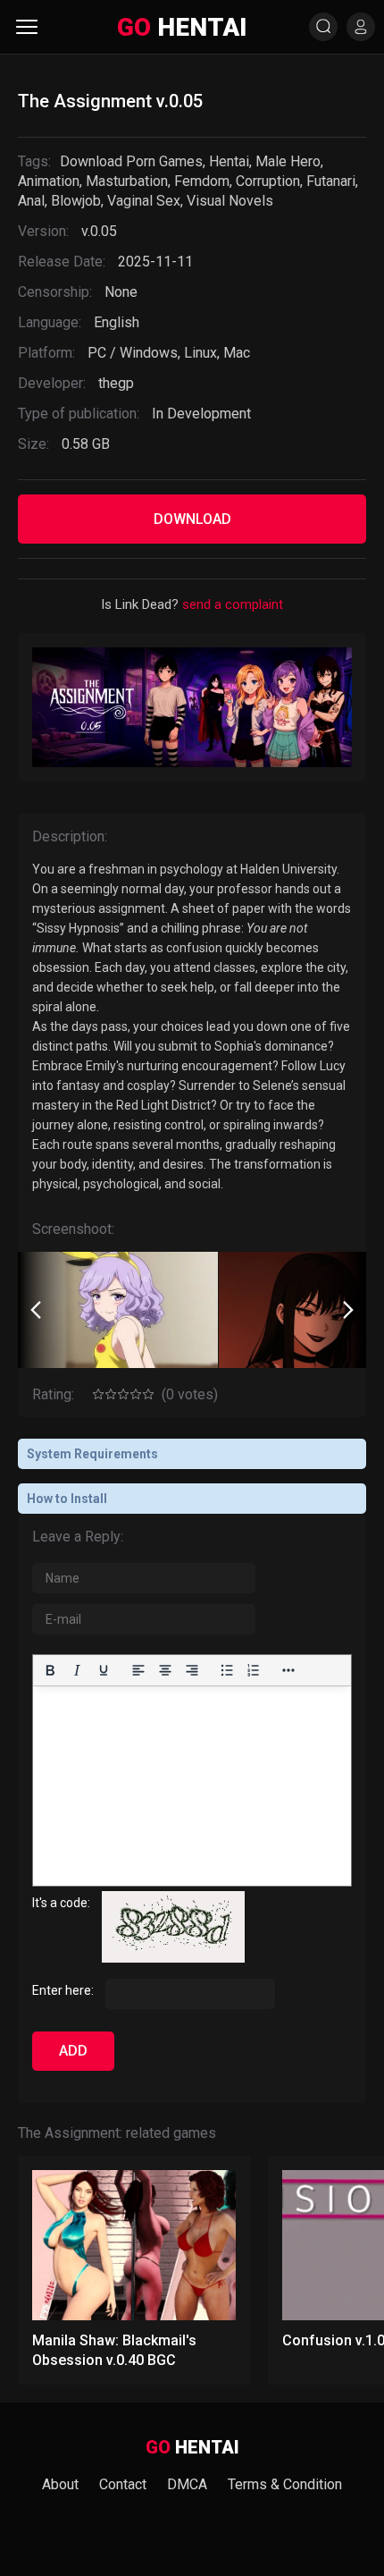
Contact (123, 2484)
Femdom (202, 181)
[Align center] (165, 1670)
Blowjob (76, 201)
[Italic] (77, 1670)
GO (182, 27)
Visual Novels (230, 201)
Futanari (331, 181)
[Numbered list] (254, 1670)
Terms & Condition (285, 2484)
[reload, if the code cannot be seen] (173, 1958)
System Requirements (92, 1454)
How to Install (67, 1499)
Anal (31, 201)
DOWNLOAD (192, 519)
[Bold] (50, 1670)
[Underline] (104, 1670)
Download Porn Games (131, 161)
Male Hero (288, 161)
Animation (49, 181)
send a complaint (233, 604)
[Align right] (192, 1670)
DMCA (187, 2484)
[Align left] (138, 1670)
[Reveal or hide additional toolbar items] (288, 1670)
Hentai (229, 161)
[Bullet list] (227, 1670)
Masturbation (127, 181)
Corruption (268, 181)
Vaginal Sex (144, 201)
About (60, 2484)
